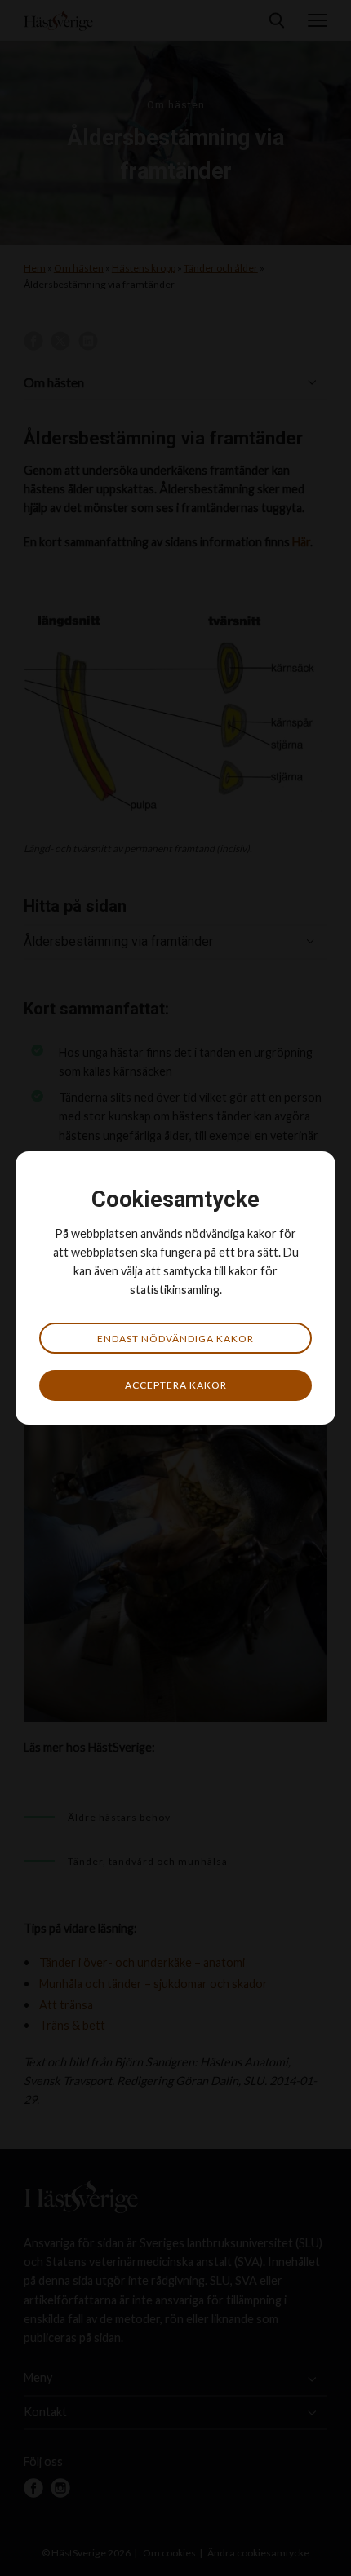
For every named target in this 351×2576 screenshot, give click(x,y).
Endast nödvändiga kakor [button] (175, 1339)
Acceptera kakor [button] (176, 1385)
